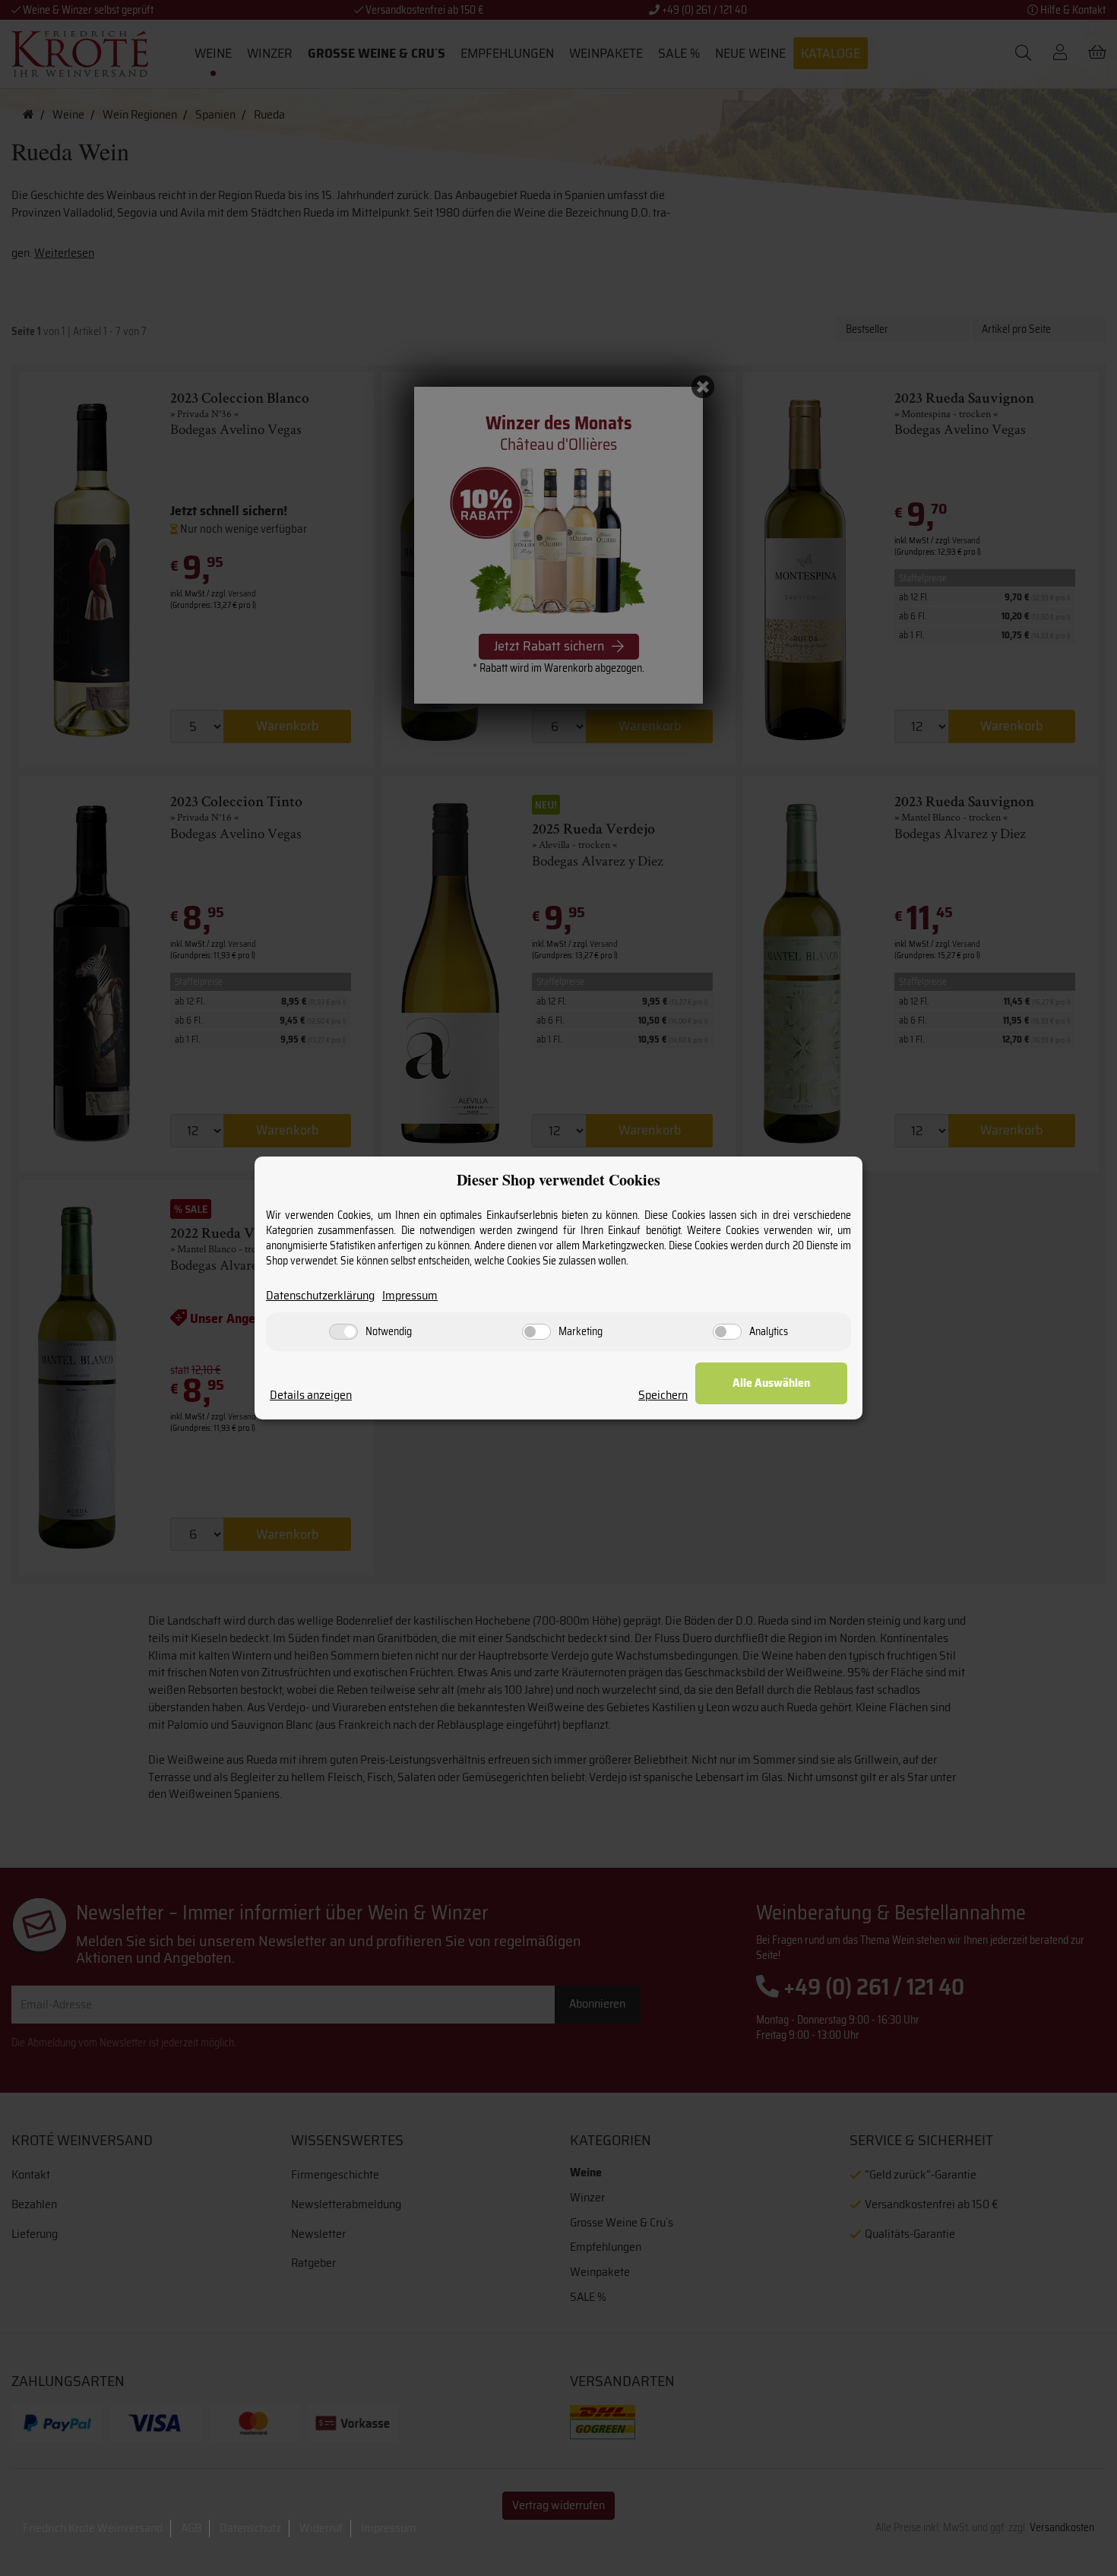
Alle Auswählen (771, 1383)
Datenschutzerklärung (320, 1296)
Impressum (410, 1296)
